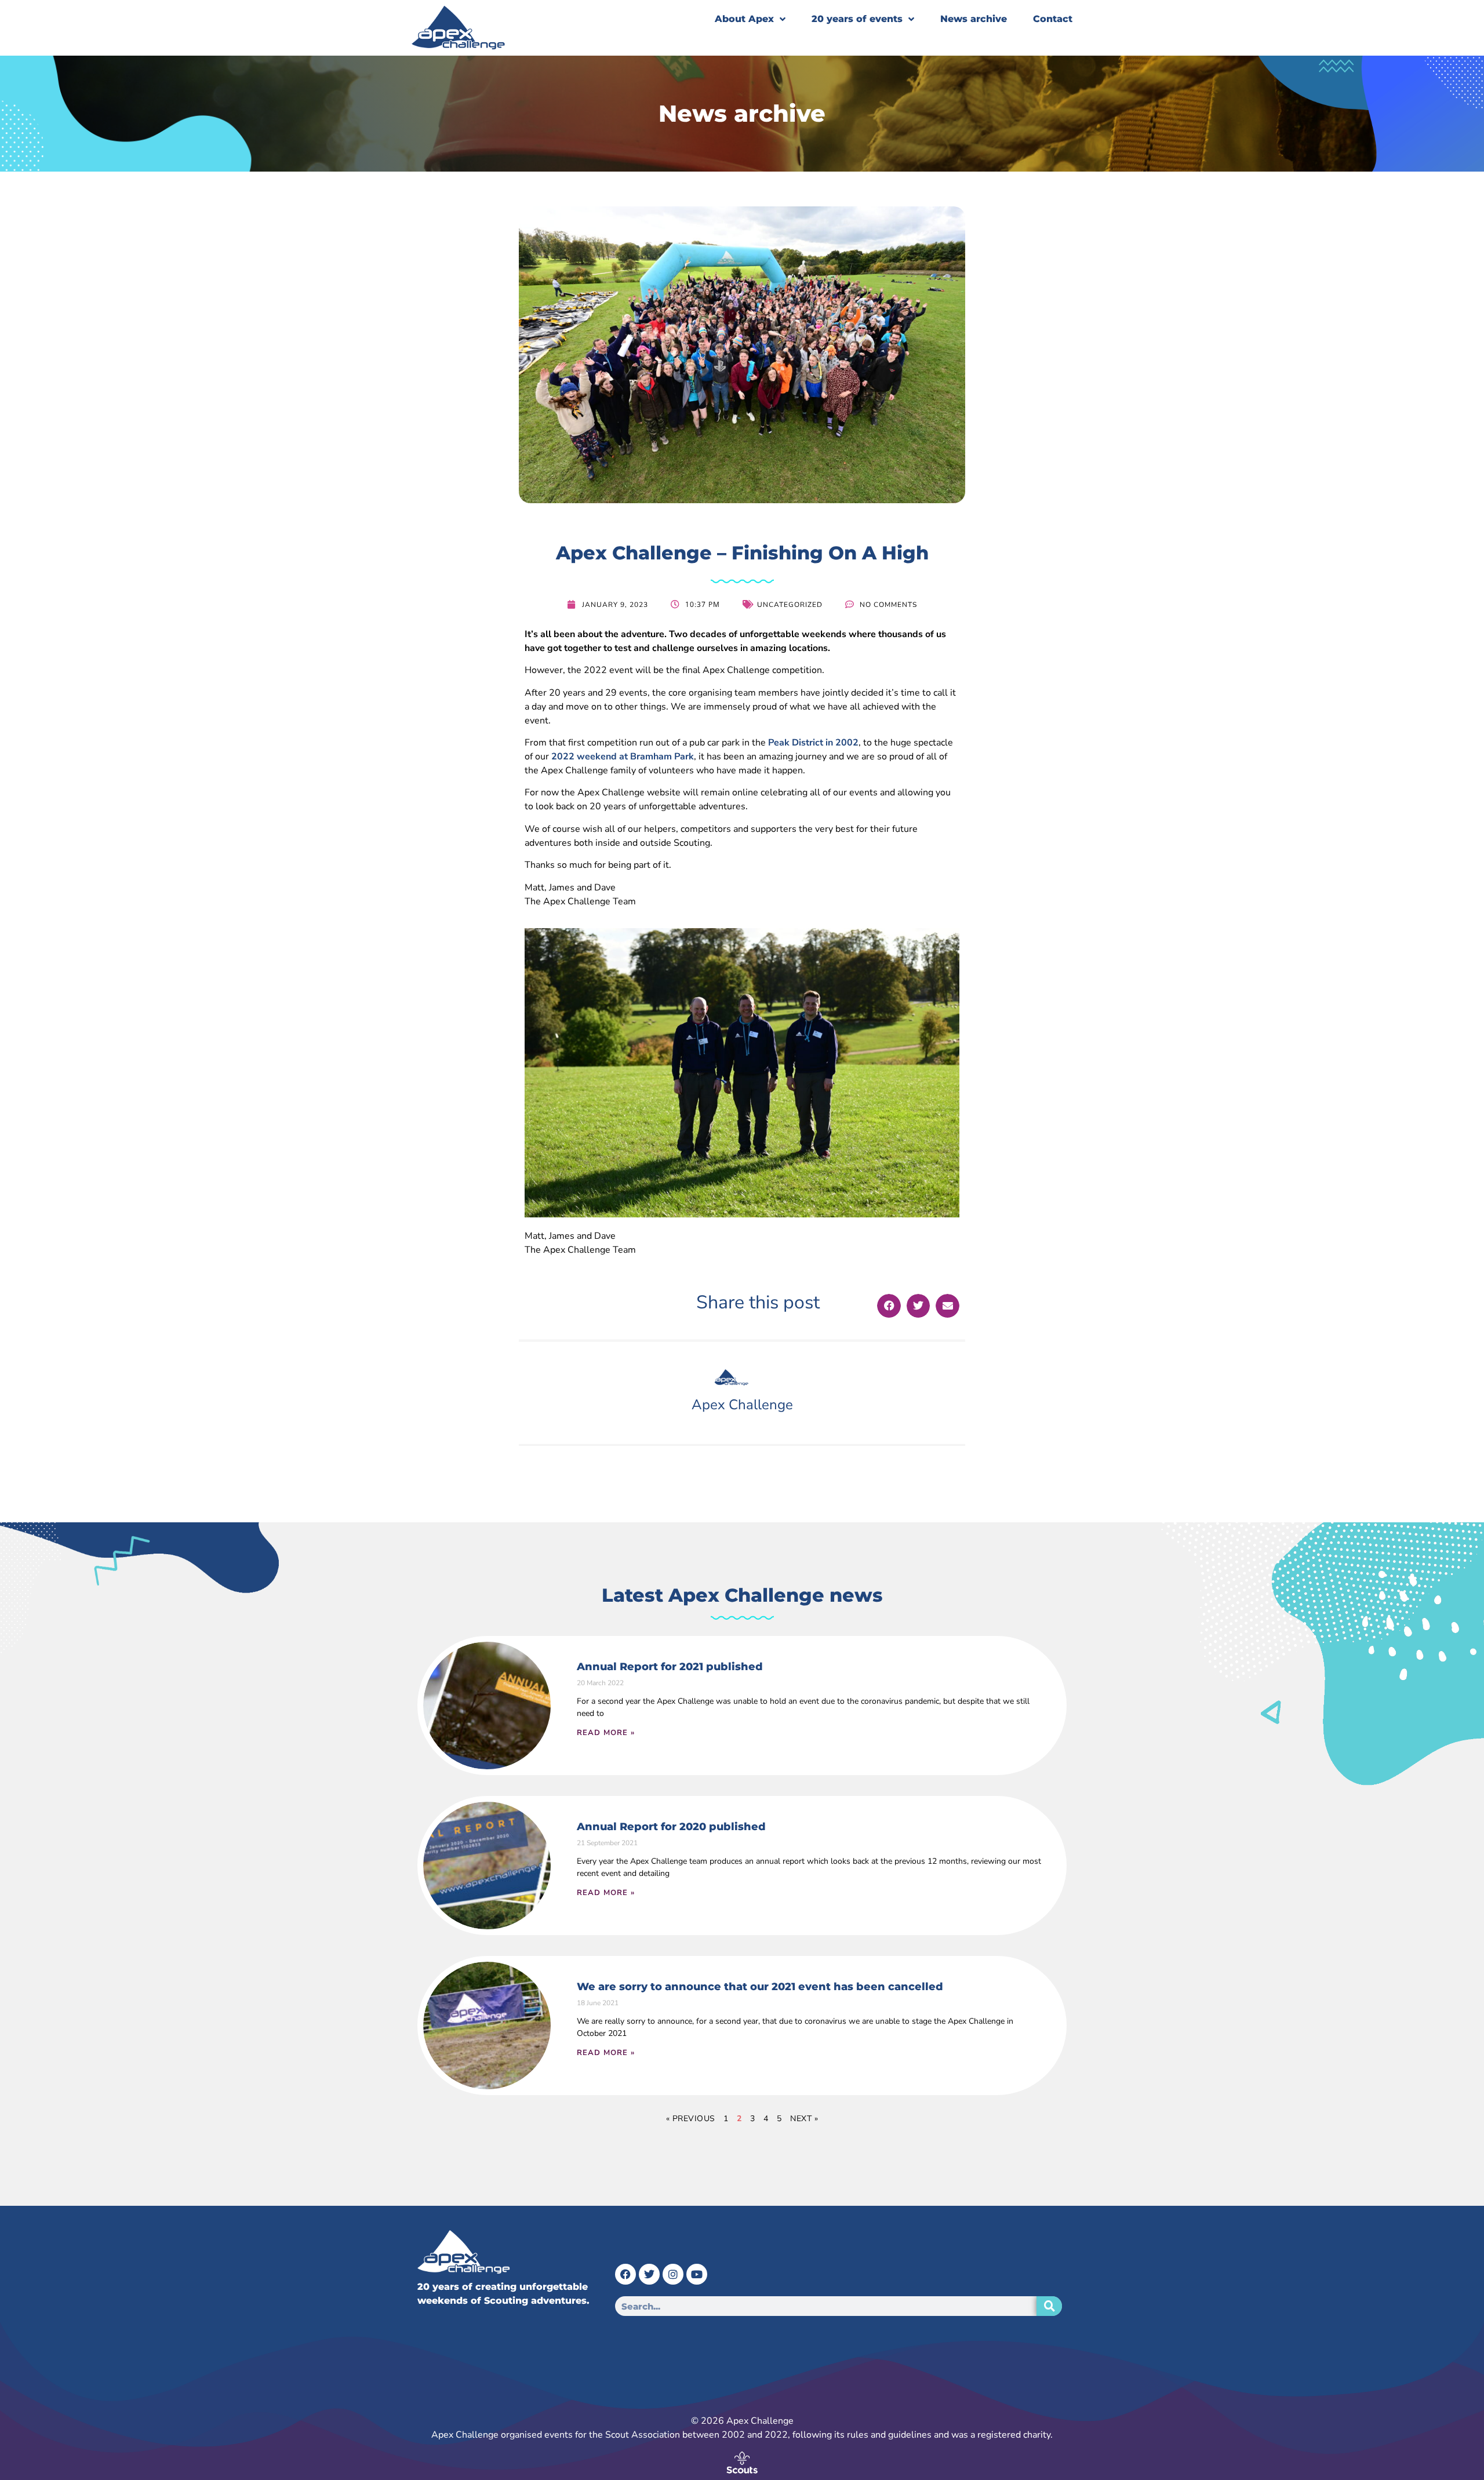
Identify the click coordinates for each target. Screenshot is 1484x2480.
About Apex (744, 19)
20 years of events (857, 19)
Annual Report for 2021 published (670, 1667)
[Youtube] (697, 2274)
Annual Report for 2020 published (671, 1827)
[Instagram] (673, 2274)
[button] (889, 1306)
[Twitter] (649, 2274)
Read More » (606, 1733)
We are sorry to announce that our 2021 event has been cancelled (760, 1987)
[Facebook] (625, 2274)
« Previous (691, 2119)
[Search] (1049, 2306)
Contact (1053, 19)
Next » (804, 2119)
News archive (974, 19)
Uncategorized (790, 605)
